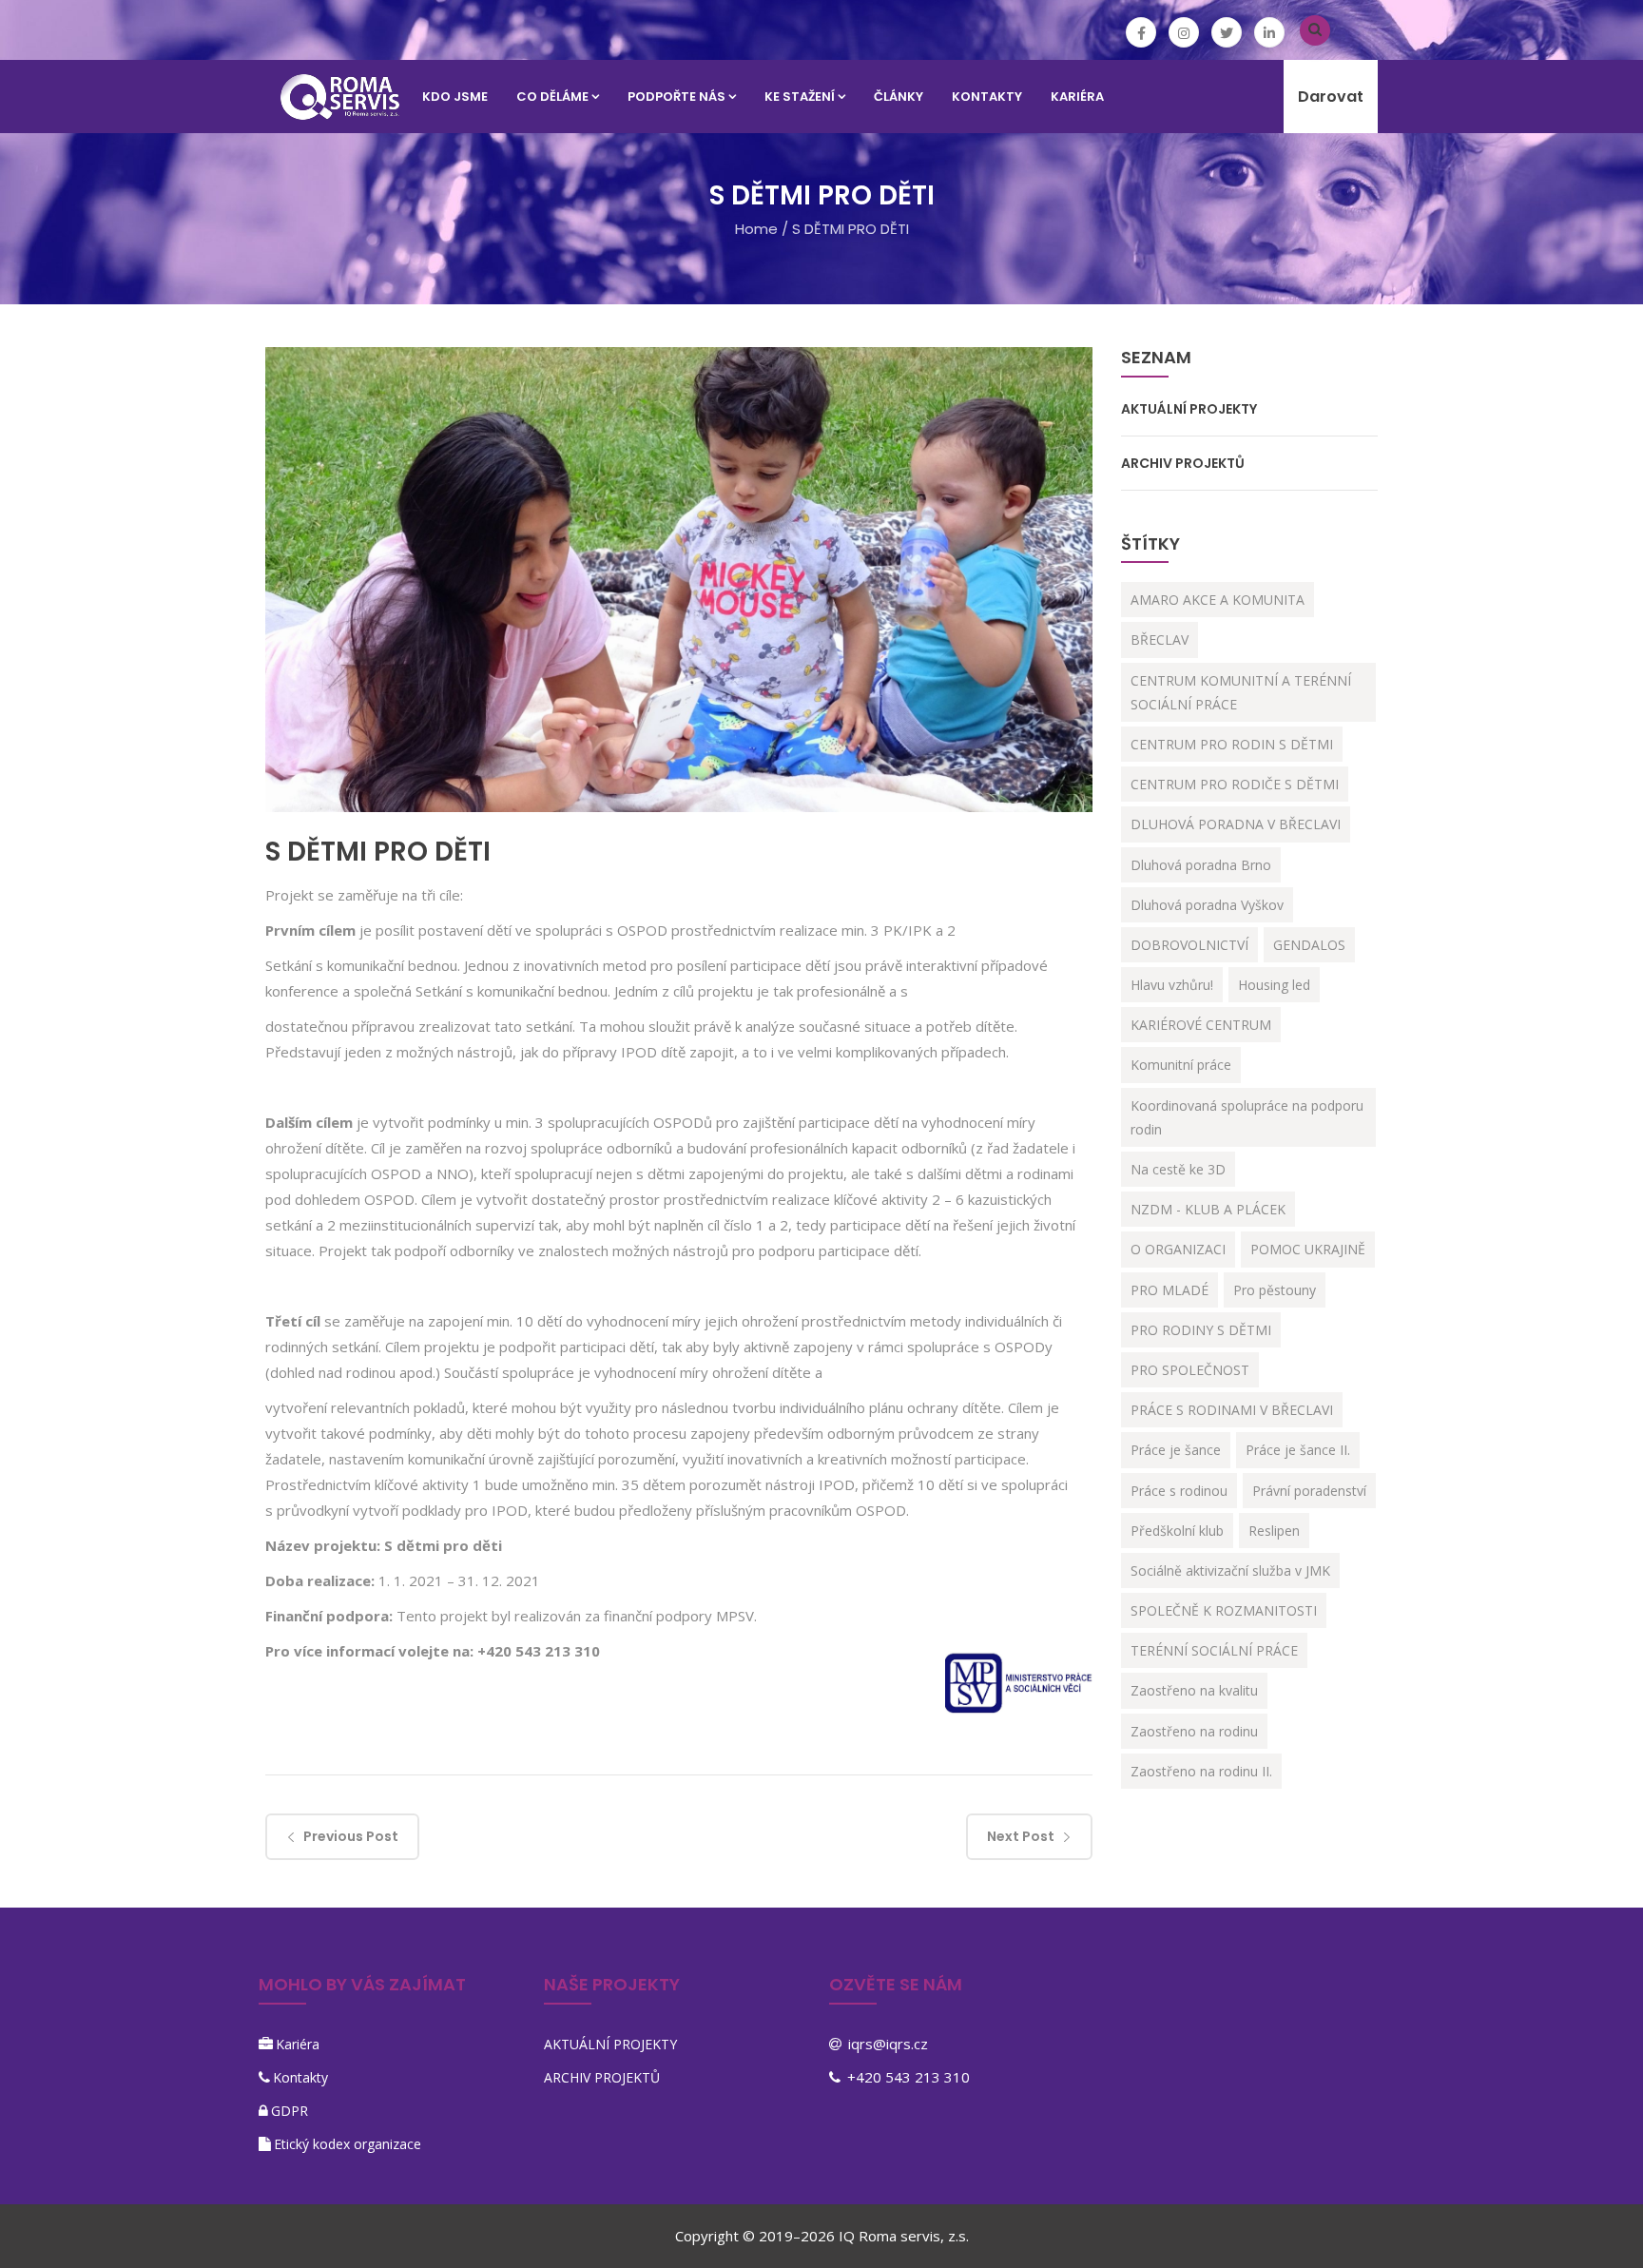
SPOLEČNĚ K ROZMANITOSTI (1224, 1610)
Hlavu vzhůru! (1172, 985)
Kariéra (298, 2044)
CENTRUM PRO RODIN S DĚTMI (1232, 744)
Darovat (1331, 97)
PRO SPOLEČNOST (1190, 1370)
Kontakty (300, 2077)
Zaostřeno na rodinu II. (1201, 1771)
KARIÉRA (1077, 97)
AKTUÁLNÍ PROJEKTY (1189, 409)
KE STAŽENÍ (800, 97)
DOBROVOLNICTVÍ (1189, 945)
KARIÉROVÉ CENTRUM (1201, 1025)
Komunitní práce (1181, 1065)
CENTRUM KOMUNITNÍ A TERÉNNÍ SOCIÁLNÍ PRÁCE (1241, 692)
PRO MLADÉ (1169, 1290)
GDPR (290, 2111)
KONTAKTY (987, 97)
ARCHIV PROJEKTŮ (1183, 463)
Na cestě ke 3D (1178, 1169)
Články (899, 97)
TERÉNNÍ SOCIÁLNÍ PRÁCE (1214, 1650)
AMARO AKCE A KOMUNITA (1218, 600)
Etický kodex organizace (348, 2144)
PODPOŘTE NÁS (677, 97)
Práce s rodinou (1179, 1491)
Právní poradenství (1309, 1491)
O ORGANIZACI (1178, 1249)
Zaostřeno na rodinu (1194, 1731)
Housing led (1274, 985)
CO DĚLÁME (552, 97)
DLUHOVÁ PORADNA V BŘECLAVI (1236, 824)
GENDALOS (1309, 945)
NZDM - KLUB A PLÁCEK (1208, 1209)
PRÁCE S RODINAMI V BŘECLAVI (1232, 1410)
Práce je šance (1176, 1450)
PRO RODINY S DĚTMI (1201, 1330)
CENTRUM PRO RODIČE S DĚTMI (1235, 784)
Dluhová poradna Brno (1201, 865)
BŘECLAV (1160, 640)
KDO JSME (455, 97)
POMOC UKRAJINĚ (1308, 1249)
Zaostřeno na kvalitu (1194, 1690)
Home (756, 229)
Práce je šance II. (1298, 1450)
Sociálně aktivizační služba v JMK (1230, 1570)
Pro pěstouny (1275, 1290)
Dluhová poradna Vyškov (1207, 905)
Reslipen (1274, 1531)
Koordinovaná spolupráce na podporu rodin (1247, 1117)
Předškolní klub (1177, 1531)
